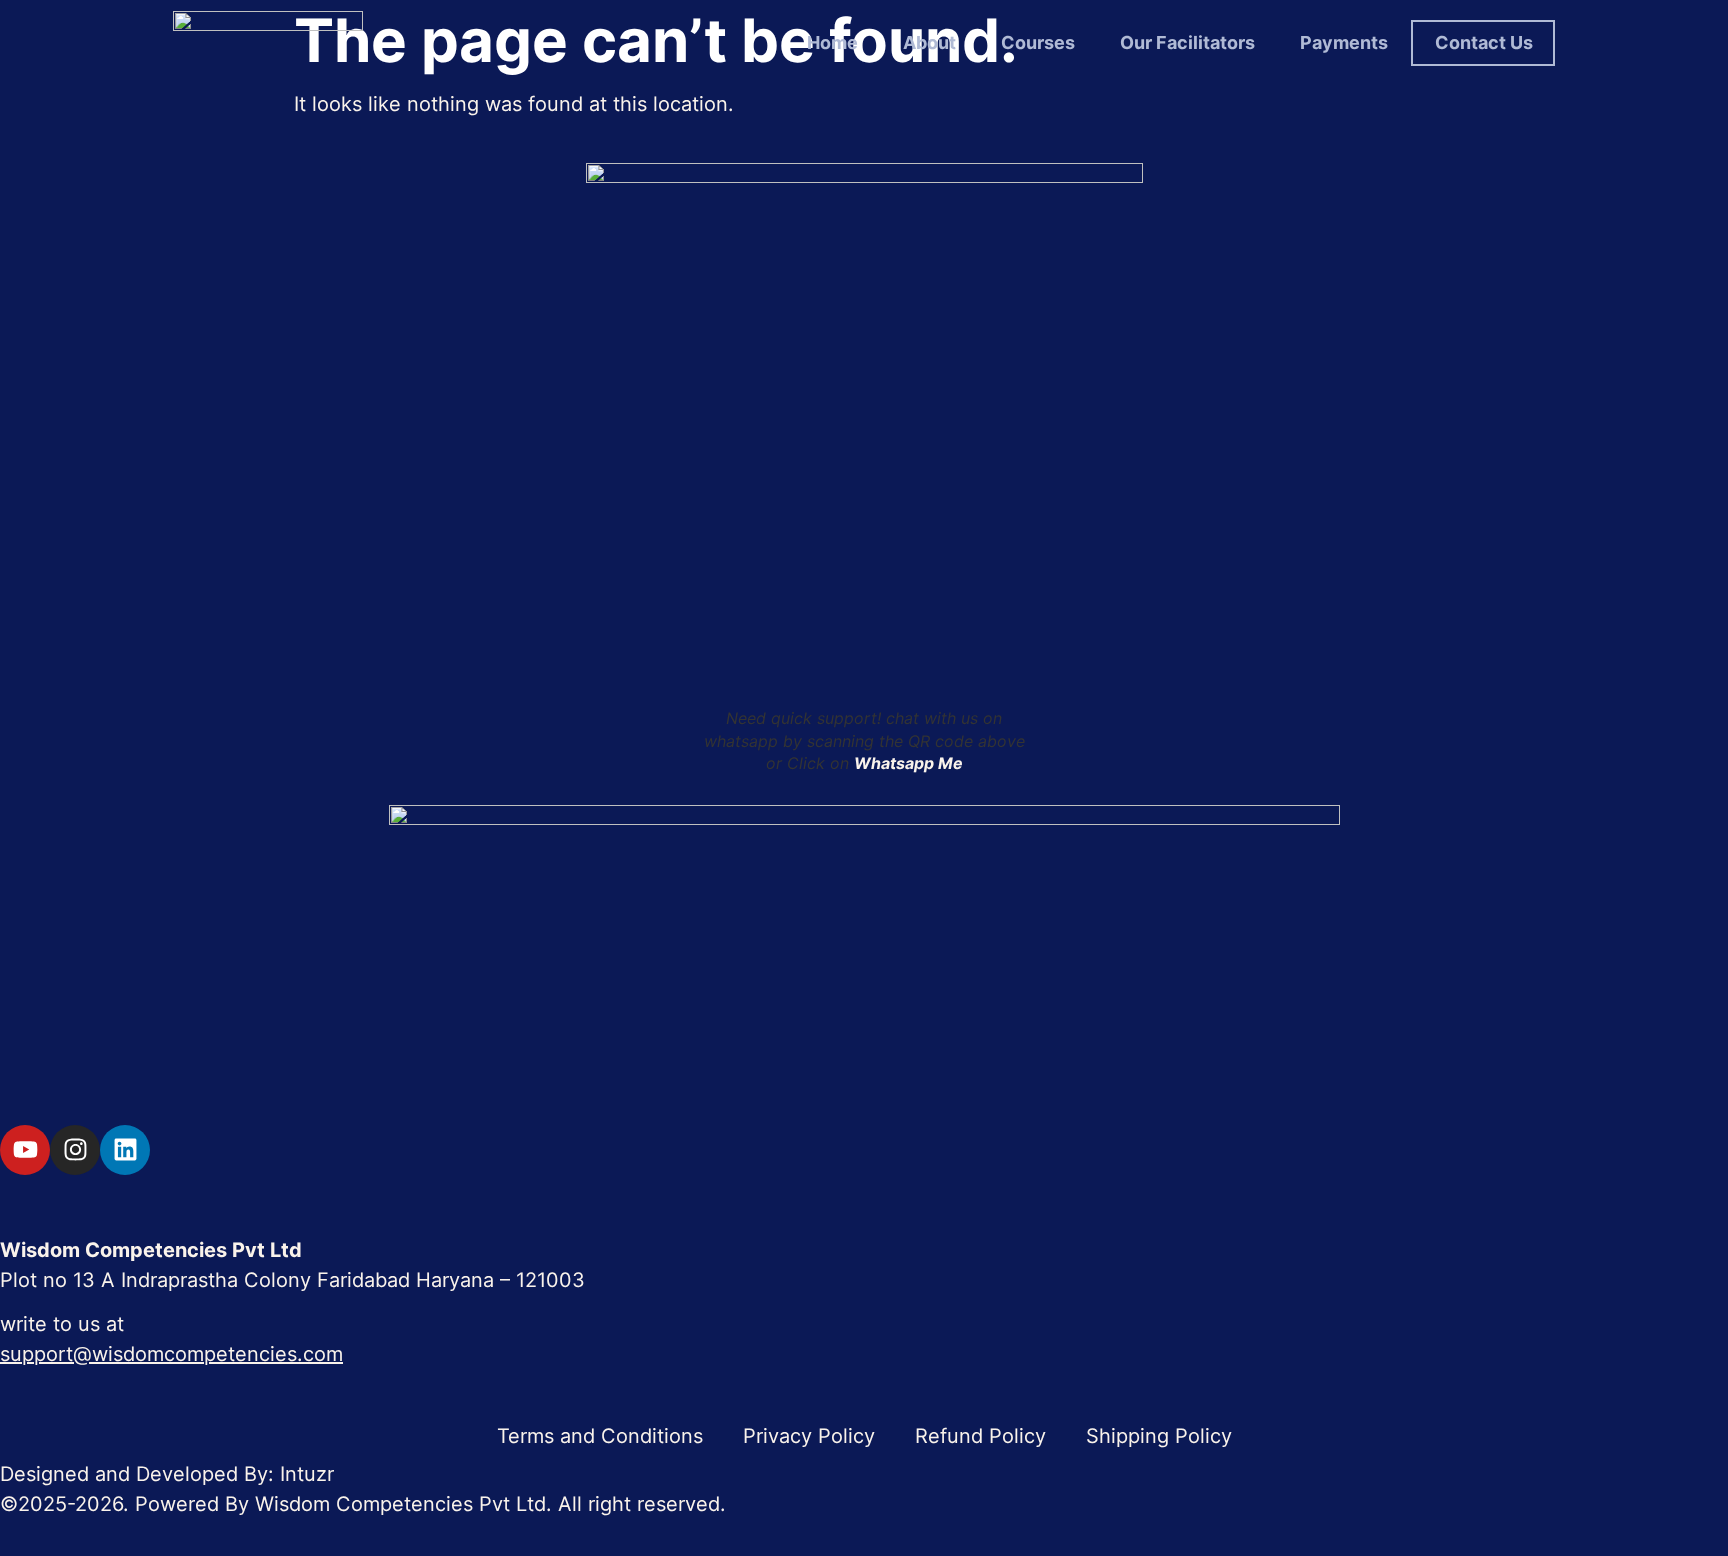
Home (832, 42)
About (929, 42)
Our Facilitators (1187, 42)
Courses (1038, 42)
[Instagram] (75, 1150)
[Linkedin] (125, 1150)
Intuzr (307, 1474)
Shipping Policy (1159, 1436)
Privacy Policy (809, 1436)
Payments (1344, 42)
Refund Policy (980, 1436)
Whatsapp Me (908, 763)
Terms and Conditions (600, 1436)
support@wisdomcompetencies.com (171, 1354)
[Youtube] (25, 1150)
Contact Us (1484, 43)
